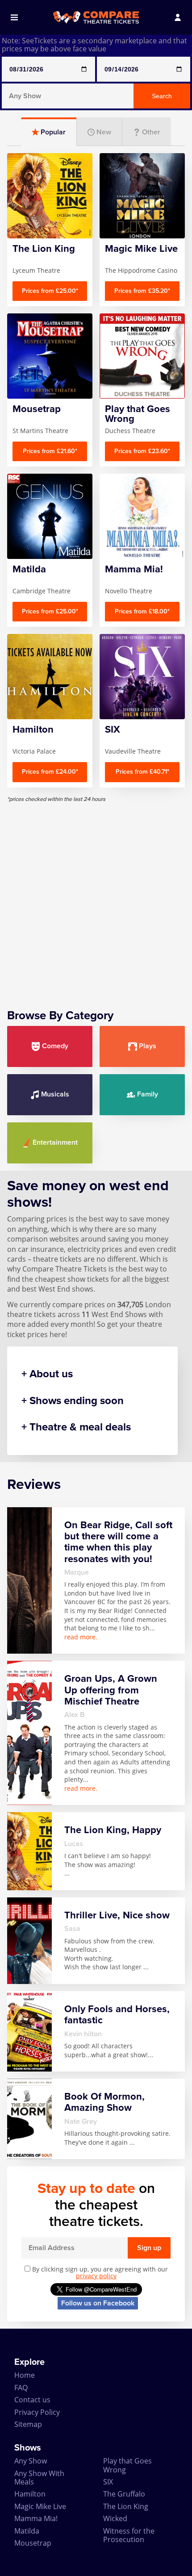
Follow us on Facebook (98, 2303)
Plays (148, 1046)
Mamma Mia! (36, 2518)
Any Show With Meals (39, 2478)
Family (148, 1094)
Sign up (149, 2248)
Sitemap (28, 2424)
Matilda (27, 2531)
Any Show (31, 2461)
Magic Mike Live (40, 2506)
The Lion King (126, 2506)
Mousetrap (33, 2543)
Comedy (55, 1046)
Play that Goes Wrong (127, 2465)
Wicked (115, 2518)
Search (162, 96)
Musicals (55, 1094)
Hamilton (30, 2494)
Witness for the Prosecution (129, 2535)
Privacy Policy (37, 2412)
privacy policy (96, 2276)
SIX (108, 2482)
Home (25, 2375)
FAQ (21, 2388)
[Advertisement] (96, 899)
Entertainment (55, 1142)
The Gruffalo (124, 2494)
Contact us (32, 2400)
